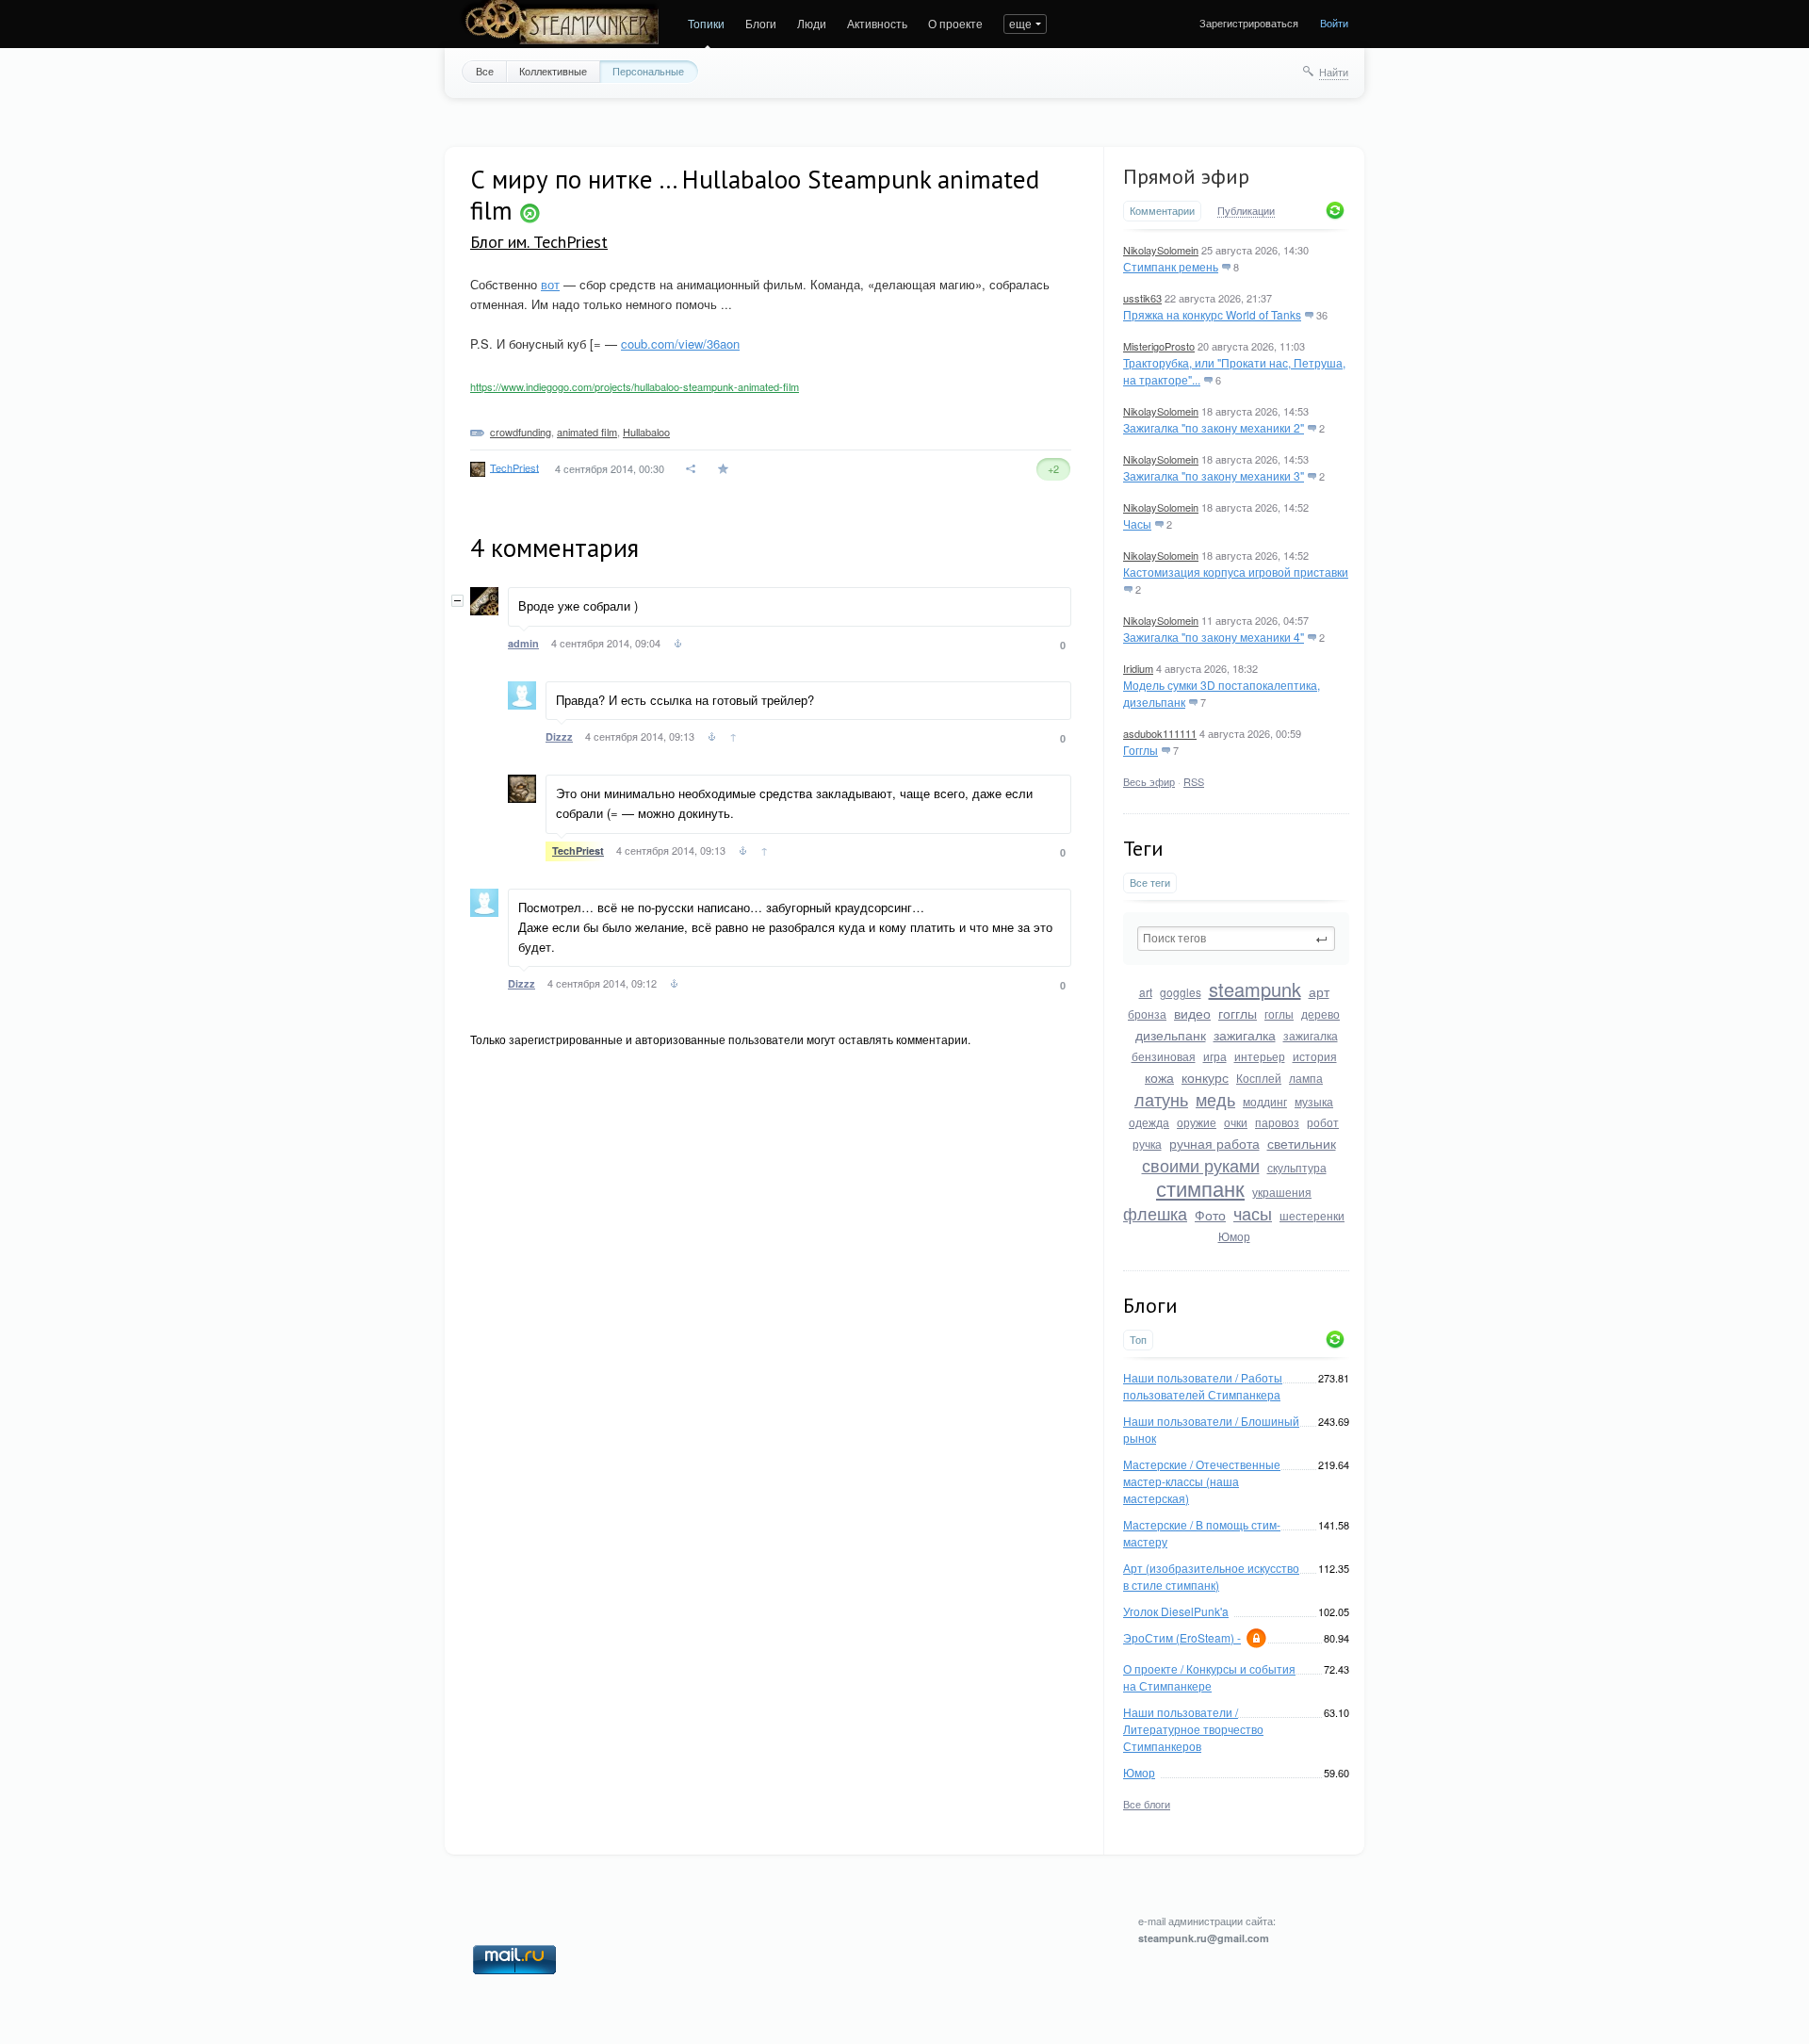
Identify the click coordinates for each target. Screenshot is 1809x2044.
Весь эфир (1149, 781)
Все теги (1150, 883)
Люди (812, 23)
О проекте (955, 23)
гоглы (1279, 1014)
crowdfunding (521, 432)
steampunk (1255, 989)
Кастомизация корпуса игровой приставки (1236, 572)
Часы (1137, 523)
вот (550, 284)
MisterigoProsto (1159, 346)
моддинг (1265, 1101)
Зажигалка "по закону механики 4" (1214, 637)
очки (1236, 1122)
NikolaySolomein (1161, 250)
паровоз (1277, 1122)
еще (1020, 23)
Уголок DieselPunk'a (1176, 1611)
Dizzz (559, 736)
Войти (1334, 23)
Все (485, 71)
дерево (1320, 1014)
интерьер (1260, 1056)
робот (1323, 1122)
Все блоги (1147, 1804)
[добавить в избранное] (725, 469)
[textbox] (1236, 939)
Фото (1210, 1215)
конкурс (1205, 1077)
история (1315, 1056)
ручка (1147, 1144)
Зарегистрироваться (1249, 23)
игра (1215, 1056)
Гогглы (1141, 750)
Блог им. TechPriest (539, 242)
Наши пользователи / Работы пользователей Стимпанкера (1203, 1386)
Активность (877, 23)
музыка (1314, 1101)
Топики (706, 23)
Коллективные (553, 71)
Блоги (761, 23)
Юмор (1234, 1236)
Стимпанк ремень (1171, 266)
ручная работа (1214, 1143)
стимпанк (1200, 1188)
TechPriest (514, 466)
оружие (1197, 1122)
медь (1215, 1099)
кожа (1159, 1077)
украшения (1282, 1192)
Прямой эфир (1186, 176)
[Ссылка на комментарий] (678, 646)
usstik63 (1142, 298)
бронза (1147, 1014)
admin (523, 643)
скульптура (1297, 1167)
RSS (1194, 781)
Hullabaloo (646, 432)
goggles (1181, 992)
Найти (1334, 72)
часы (1253, 1213)
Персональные (648, 71)
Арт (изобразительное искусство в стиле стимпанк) (1211, 1576)
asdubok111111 (1160, 733)
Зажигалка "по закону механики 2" (1214, 427)
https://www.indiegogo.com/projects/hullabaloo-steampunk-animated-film (635, 386)
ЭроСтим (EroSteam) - (1182, 1637)
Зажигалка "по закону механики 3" (1214, 475)
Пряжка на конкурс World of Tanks (1212, 314)
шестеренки (1312, 1215)
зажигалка (1245, 1035)
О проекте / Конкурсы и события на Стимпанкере (1209, 1677)
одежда (1149, 1122)
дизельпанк (1171, 1035)
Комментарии (1162, 211)
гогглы (1238, 1013)
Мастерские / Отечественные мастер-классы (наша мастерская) (1202, 1481)
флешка (1155, 1213)
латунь (1161, 1099)
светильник (1302, 1143)
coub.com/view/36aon (680, 343)
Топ (1138, 1340)
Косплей (1259, 1078)
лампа (1306, 1078)
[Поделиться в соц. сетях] (692, 469)
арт (1319, 991)
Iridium (1138, 668)
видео (1192, 1013)
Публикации (1246, 211)
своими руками (1201, 1165)
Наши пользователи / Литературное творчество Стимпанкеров (1193, 1729)
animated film (587, 432)
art (1146, 992)
